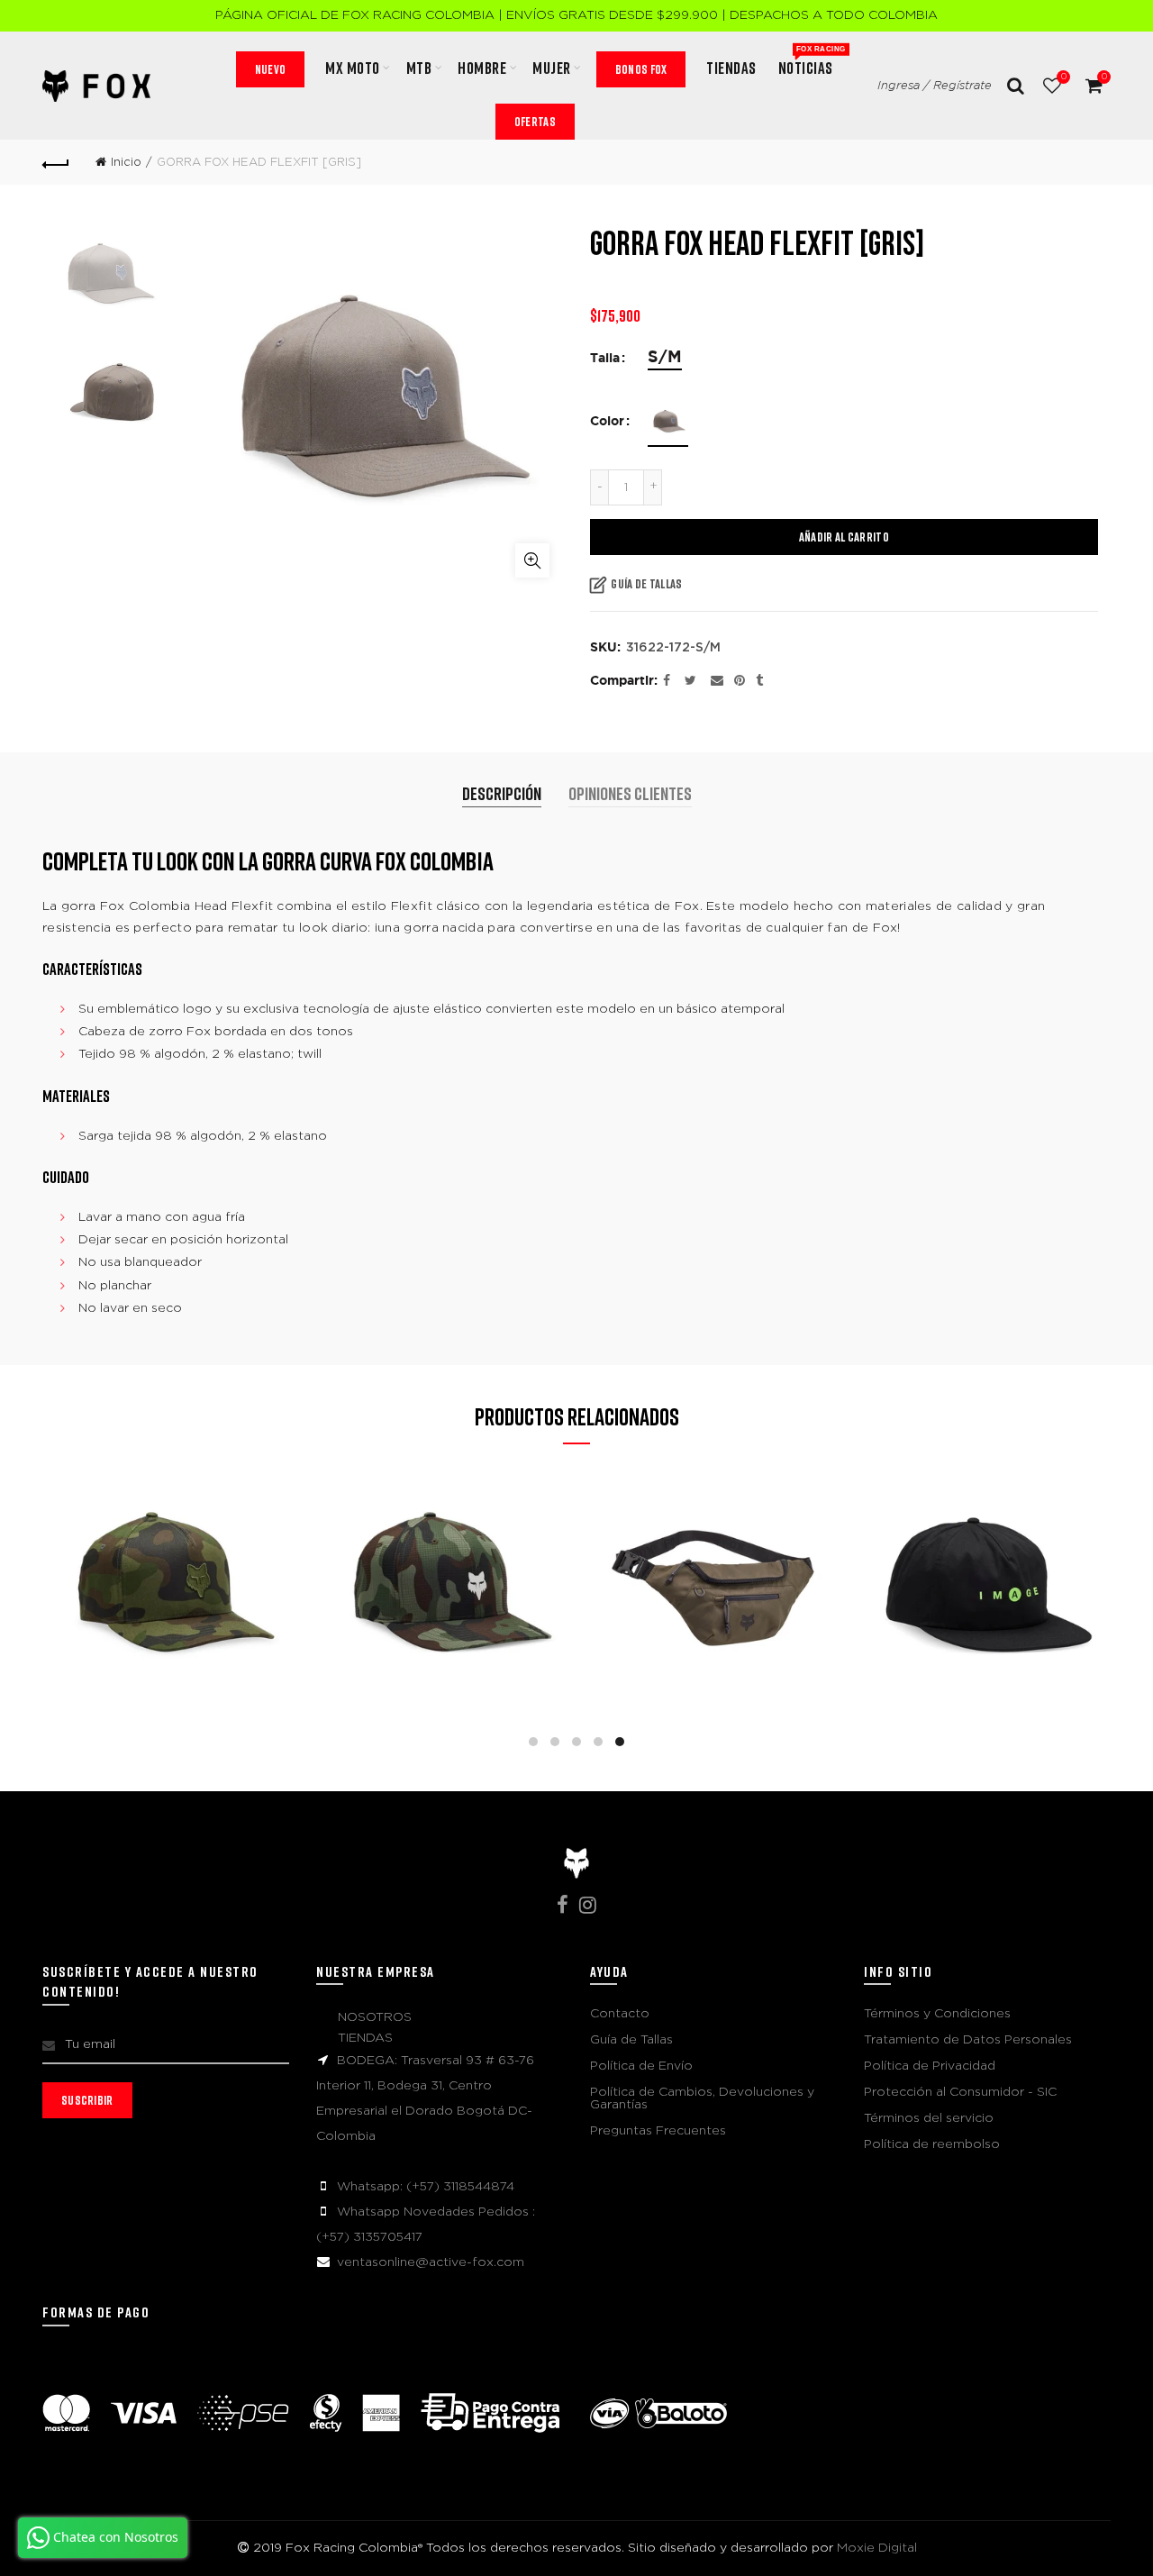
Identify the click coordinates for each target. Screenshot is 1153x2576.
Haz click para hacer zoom (532, 560)
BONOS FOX (641, 69)
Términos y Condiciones (937, 2014)
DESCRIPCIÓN (502, 793)
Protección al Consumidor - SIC (960, 2092)
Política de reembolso (932, 2144)
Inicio (126, 163)
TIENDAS (365, 2038)
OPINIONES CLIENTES (630, 793)
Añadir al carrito (844, 537)
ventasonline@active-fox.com (431, 2262)
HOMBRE (482, 68)
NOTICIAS (812, 61)
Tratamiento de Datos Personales (968, 2040)
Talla (605, 359)
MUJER (552, 68)
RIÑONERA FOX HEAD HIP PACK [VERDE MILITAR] (713, 1550)
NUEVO (271, 69)
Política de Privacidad (930, 2066)
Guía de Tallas (646, 583)
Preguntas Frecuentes (658, 2131)
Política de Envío (641, 2066)
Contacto (620, 2014)
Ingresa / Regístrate (935, 86)
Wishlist (1063, 77)
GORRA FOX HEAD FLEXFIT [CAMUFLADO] (170, 1552)
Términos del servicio (929, 2118)
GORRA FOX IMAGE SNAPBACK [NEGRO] (984, 1552)
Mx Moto (353, 68)
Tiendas (731, 68)
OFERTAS (535, 121)
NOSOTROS (375, 2017)
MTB (419, 68)
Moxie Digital (877, 2548)
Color (607, 422)
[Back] (56, 162)
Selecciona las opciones (170, 1666)
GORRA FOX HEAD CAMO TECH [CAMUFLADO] (441, 1550)
